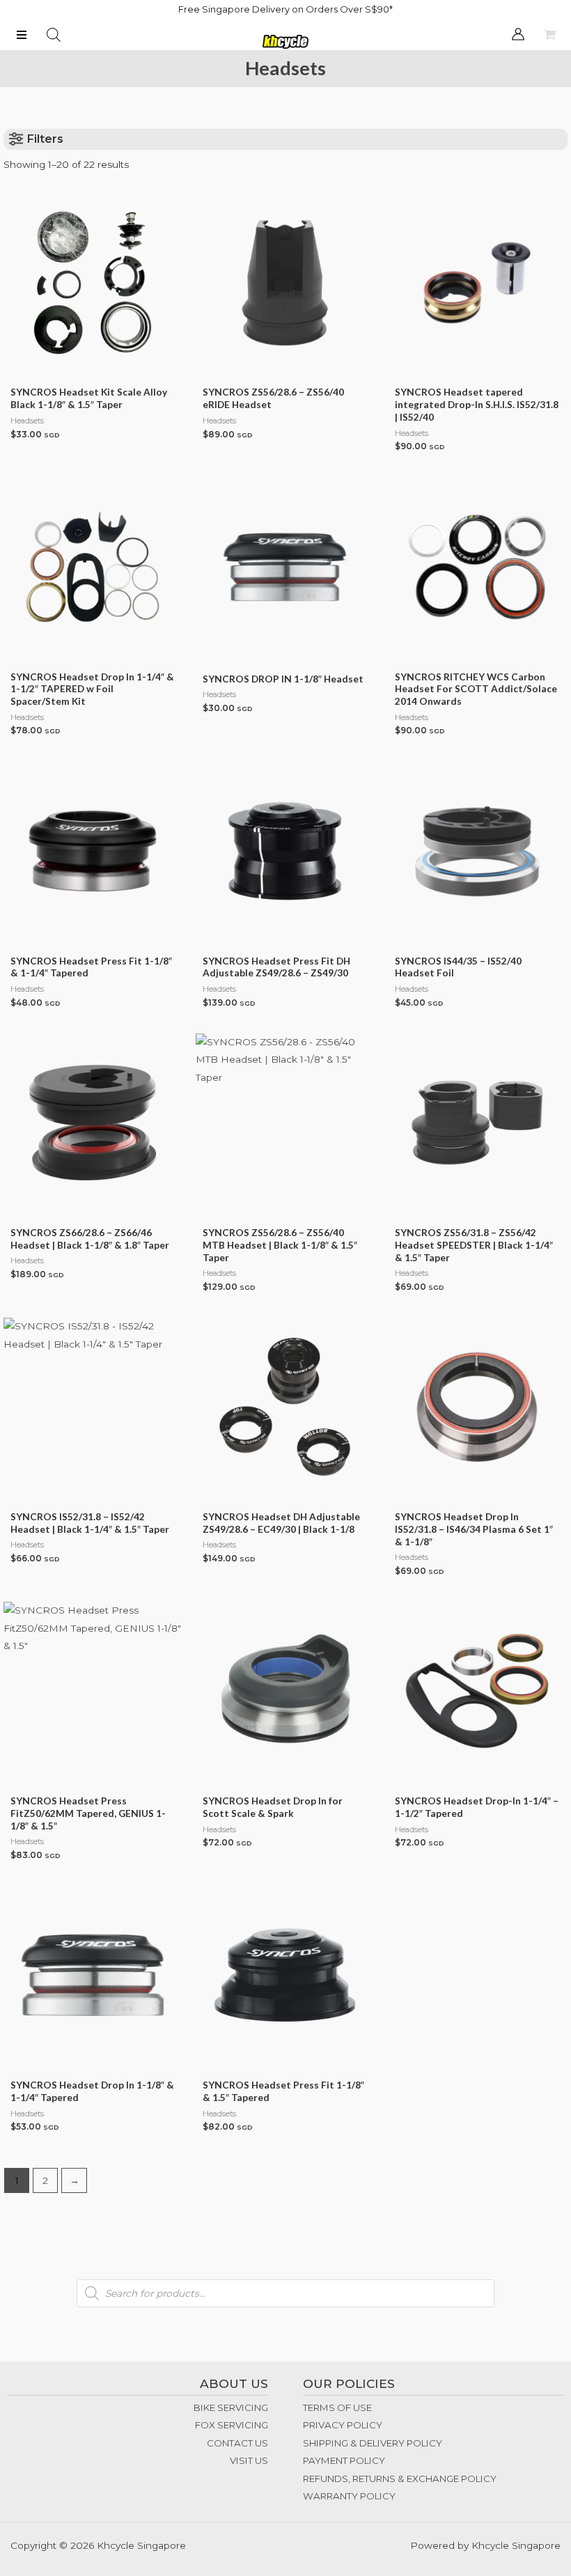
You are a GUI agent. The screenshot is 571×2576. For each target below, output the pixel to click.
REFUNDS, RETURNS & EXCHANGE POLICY (400, 2479)
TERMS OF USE (337, 2407)
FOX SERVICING (232, 2425)
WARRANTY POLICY (349, 2496)
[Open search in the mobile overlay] (54, 35)
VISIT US (249, 2460)
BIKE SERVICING (231, 2407)
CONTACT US (237, 2443)
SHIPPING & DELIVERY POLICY (373, 2443)
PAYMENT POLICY (344, 2460)
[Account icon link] (518, 34)
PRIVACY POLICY (343, 2425)
